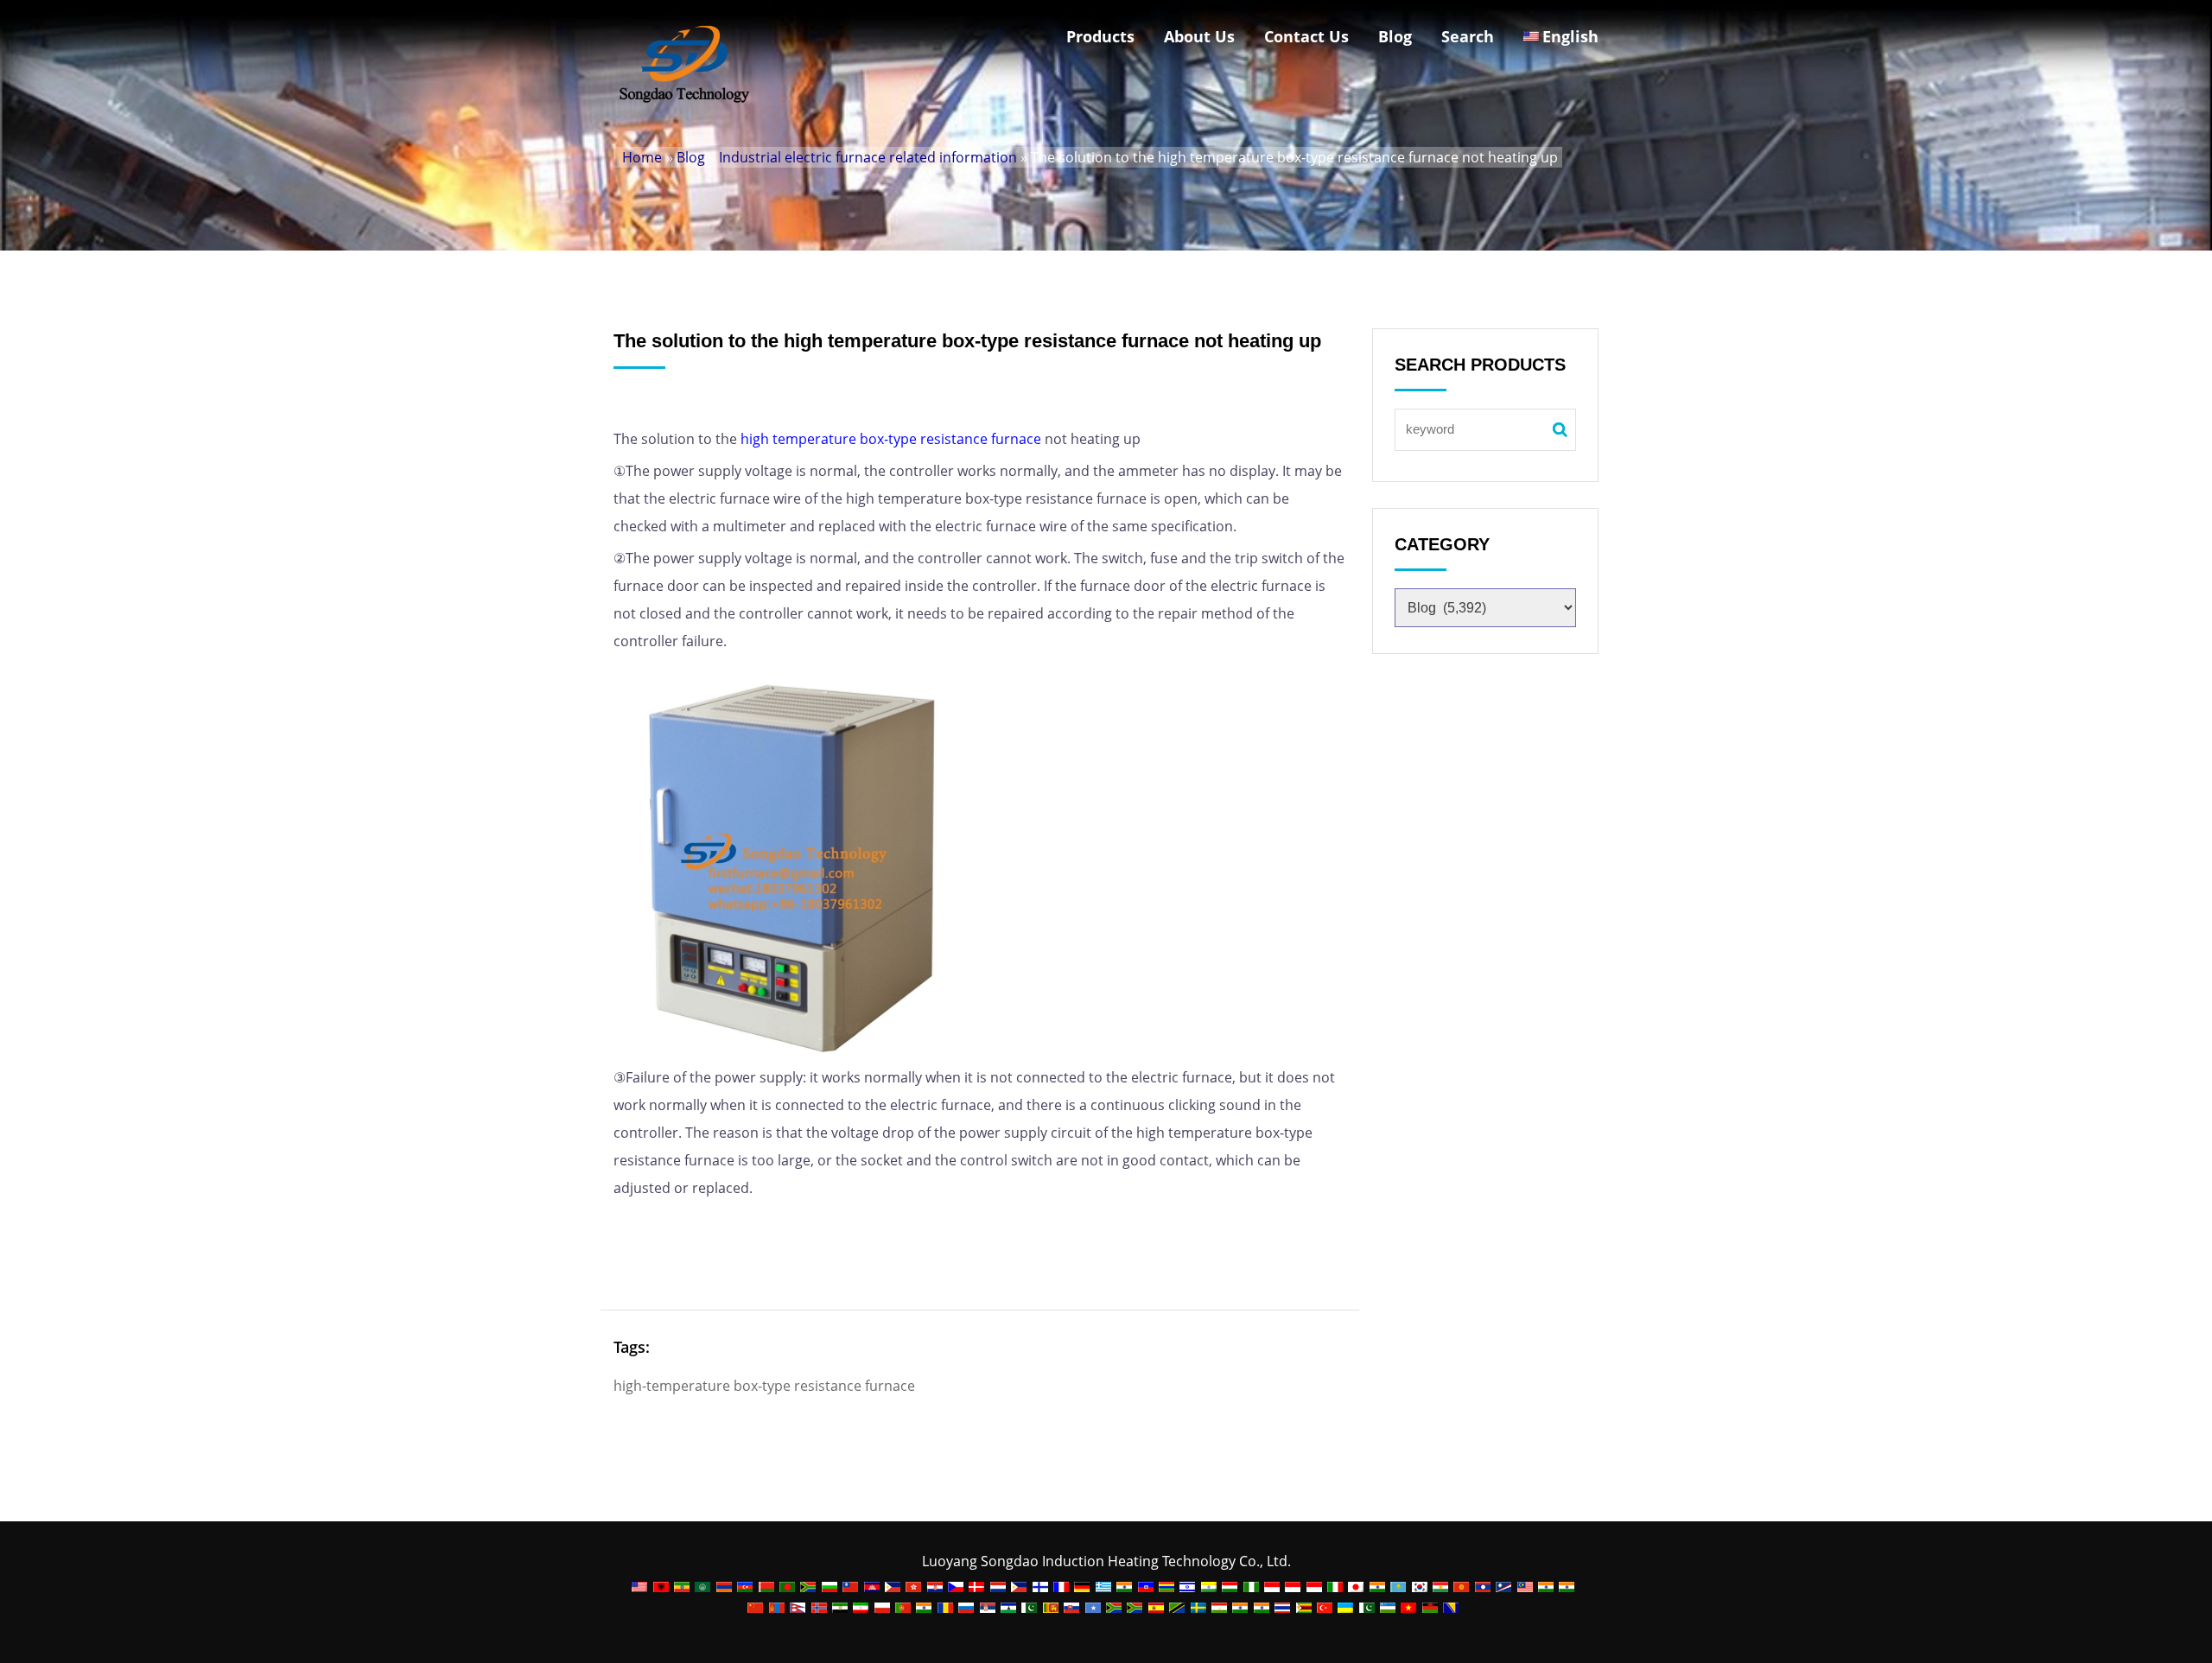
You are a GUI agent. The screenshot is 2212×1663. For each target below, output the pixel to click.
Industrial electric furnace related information (868, 157)
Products (1100, 36)
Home (642, 157)
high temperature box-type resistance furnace (891, 439)
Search (1468, 36)
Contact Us (1306, 36)
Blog (1395, 36)
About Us (1199, 36)
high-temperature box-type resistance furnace (764, 1386)
